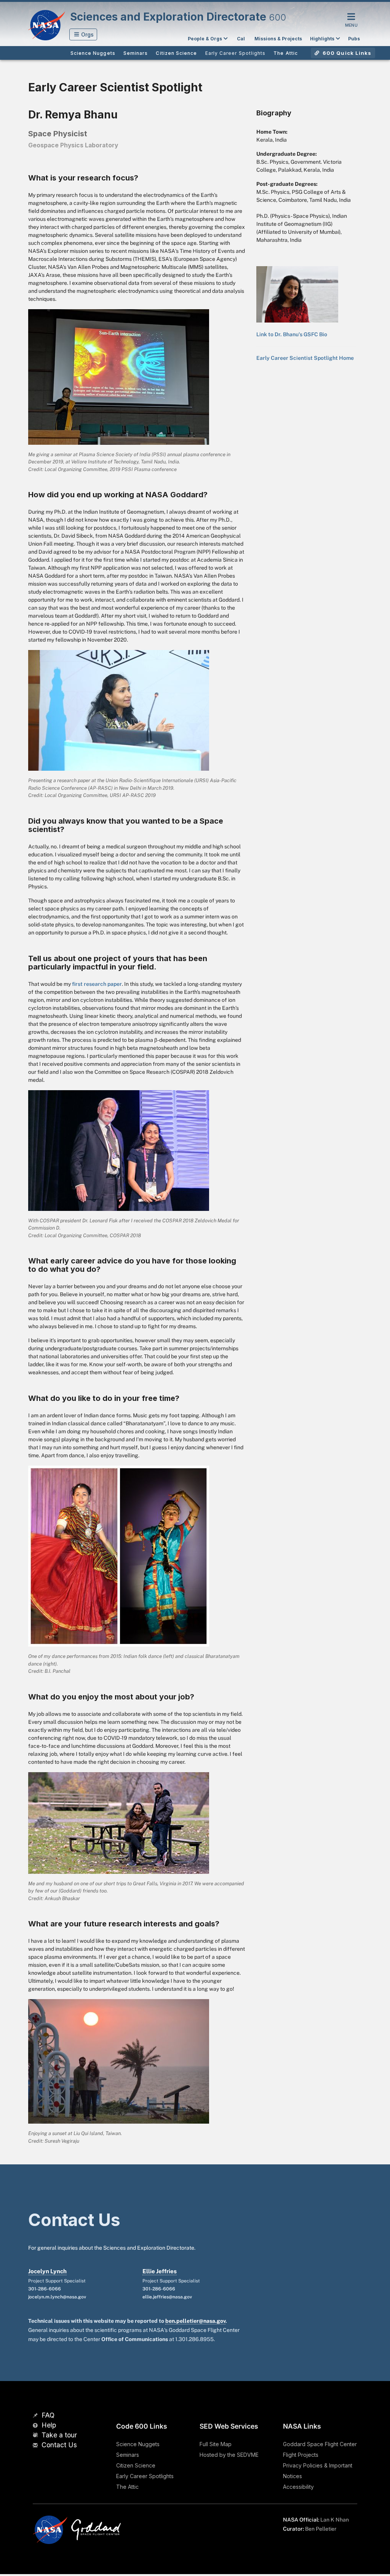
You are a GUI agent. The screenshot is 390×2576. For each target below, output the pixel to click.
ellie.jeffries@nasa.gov (167, 2297)
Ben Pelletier (321, 2529)
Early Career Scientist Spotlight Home (305, 358)
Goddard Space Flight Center (320, 2444)
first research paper (97, 984)
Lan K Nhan (335, 2520)
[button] (83, 34)
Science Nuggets (138, 2444)
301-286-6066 (45, 2289)
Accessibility (298, 2487)
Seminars (128, 2455)
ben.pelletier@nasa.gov (195, 2321)
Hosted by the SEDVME (229, 2455)
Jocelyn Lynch (47, 2271)
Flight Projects (301, 2455)
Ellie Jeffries (160, 2271)
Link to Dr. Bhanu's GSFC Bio (292, 334)
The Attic (127, 2487)
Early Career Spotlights (145, 2476)
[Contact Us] (36, 2446)
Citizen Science (136, 2465)
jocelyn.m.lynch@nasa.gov (57, 2297)
